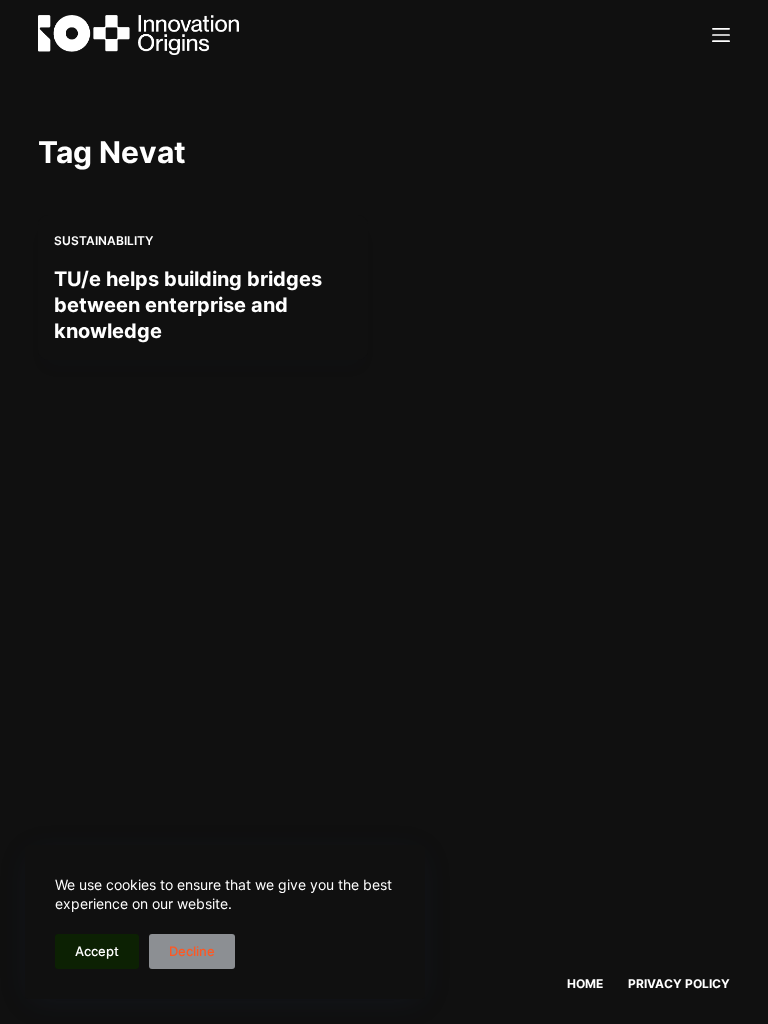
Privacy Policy (679, 983)
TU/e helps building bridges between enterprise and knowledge (188, 305)
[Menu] (721, 35)
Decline (192, 951)
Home (585, 983)
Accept (97, 951)
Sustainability (103, 240)
